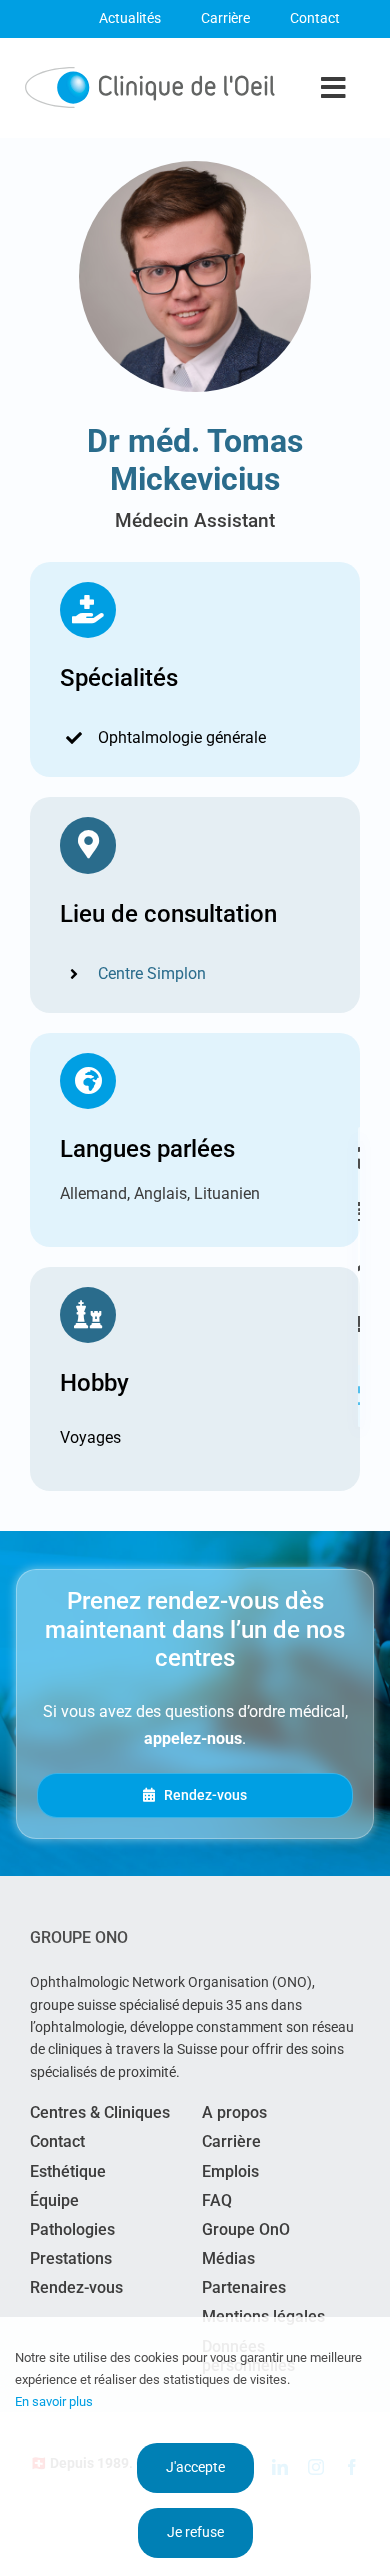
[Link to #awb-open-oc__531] (359, 1262)
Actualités (130, 18)
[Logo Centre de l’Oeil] (150, 74)
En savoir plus (54, 2401)
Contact (315, 18)
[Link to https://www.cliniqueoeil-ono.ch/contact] (359, 1324)
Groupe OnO (79, 1937)
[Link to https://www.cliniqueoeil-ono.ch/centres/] (359, 1158)
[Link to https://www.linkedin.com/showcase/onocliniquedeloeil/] (359, 1396)
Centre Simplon (152, 973)
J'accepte (195, 2467)
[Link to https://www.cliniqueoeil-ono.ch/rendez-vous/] (359, 1210)
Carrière (225, 18)
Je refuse (195, 2532)
